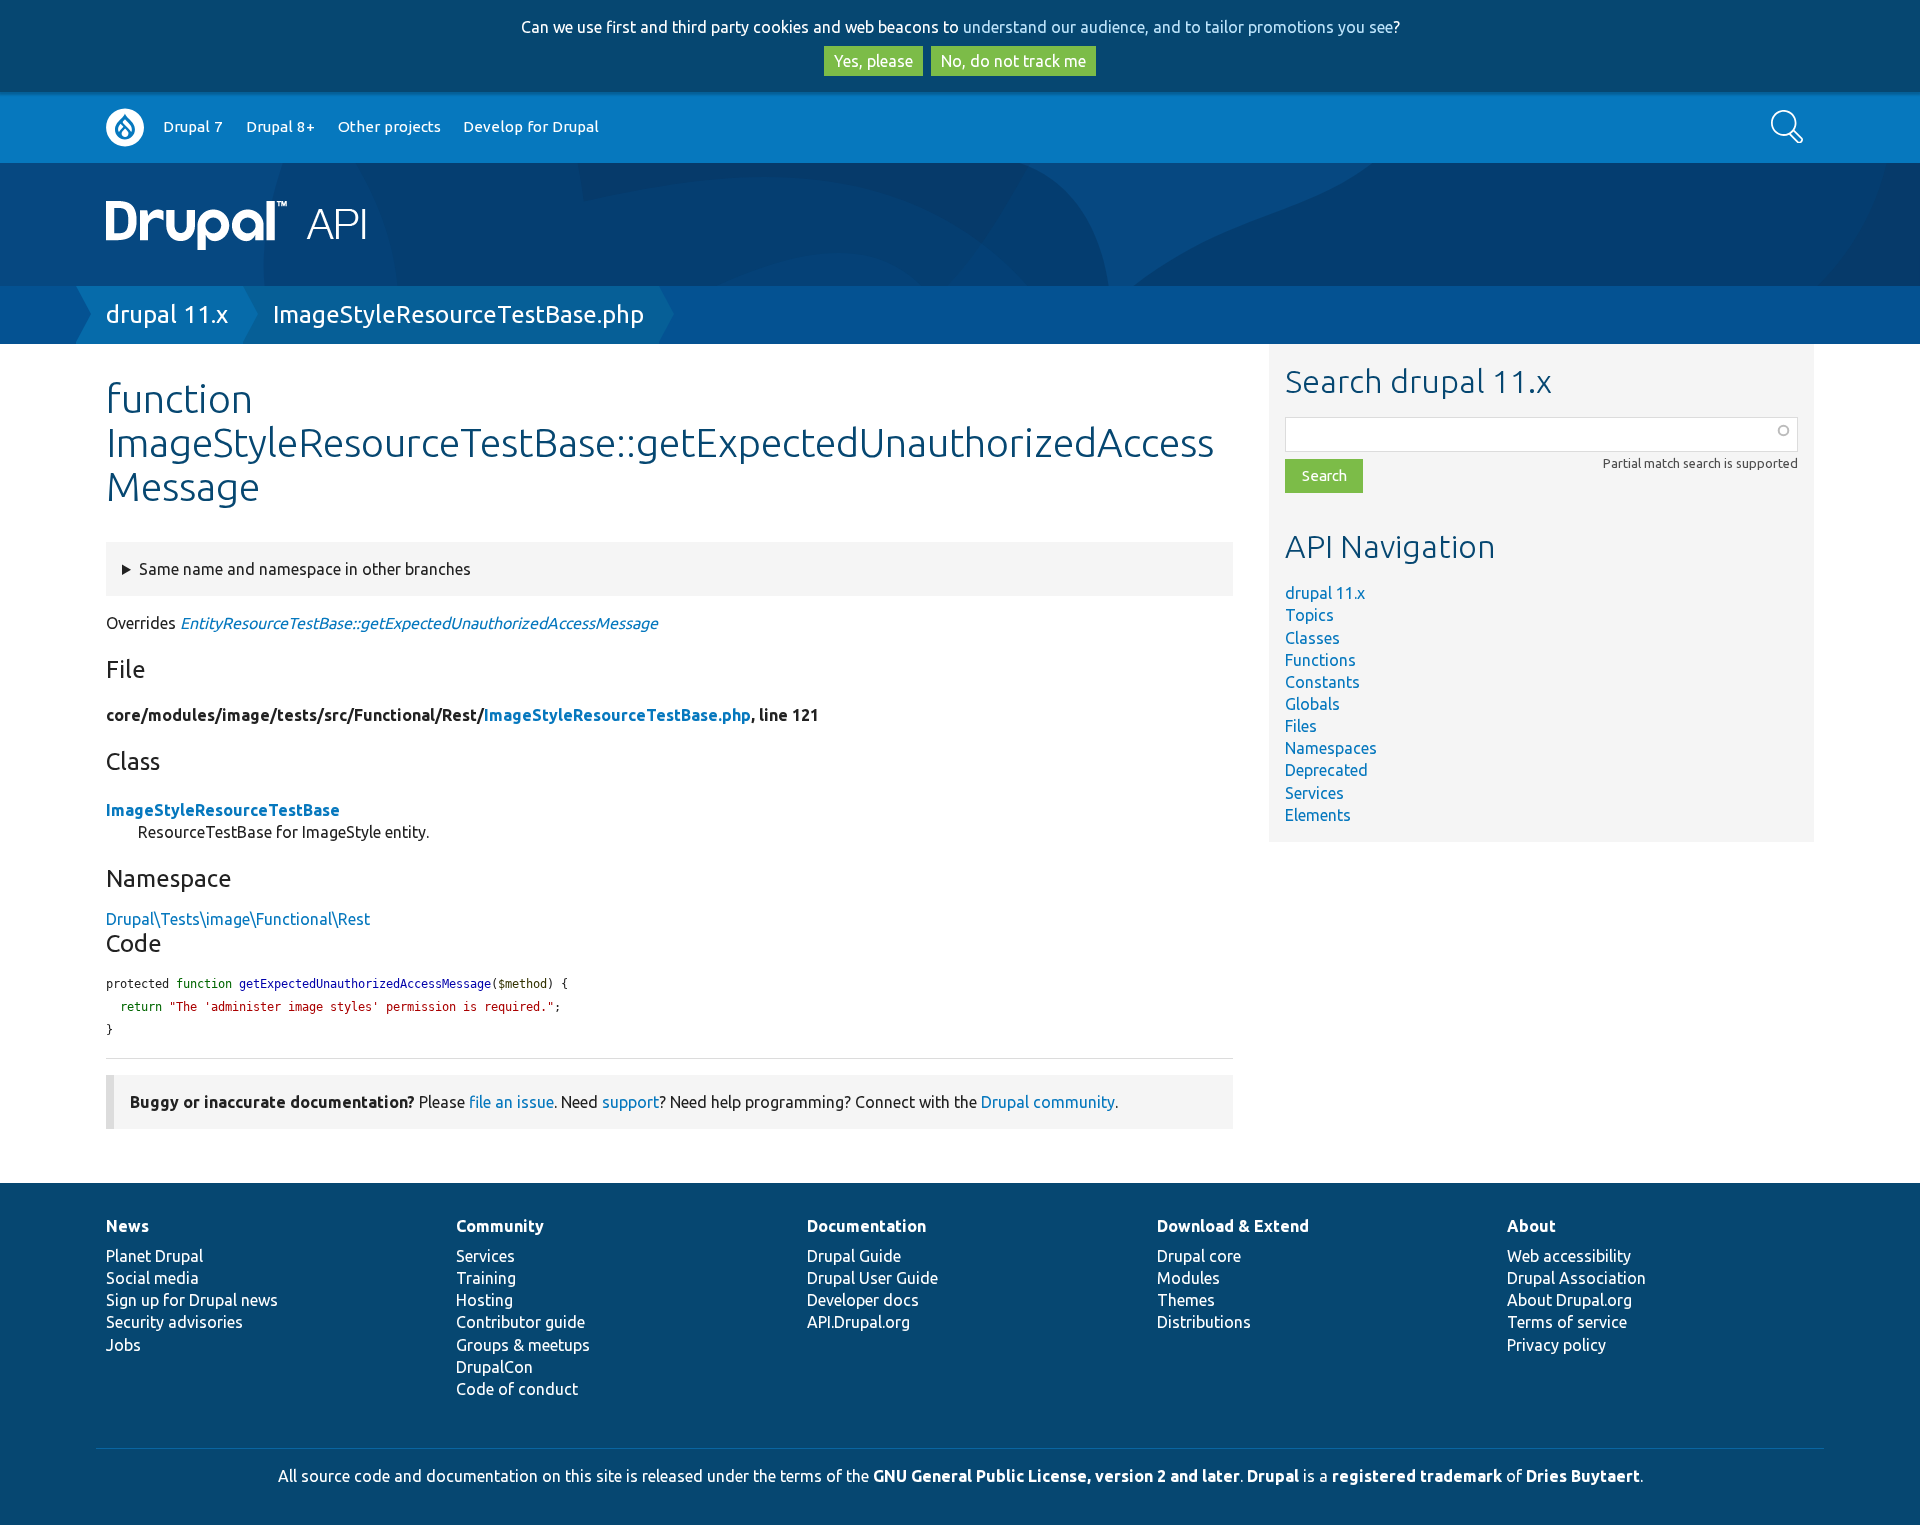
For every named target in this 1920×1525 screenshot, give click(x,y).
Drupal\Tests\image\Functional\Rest (238, 919)
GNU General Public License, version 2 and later (1056, 1476)
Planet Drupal (154, 1256)
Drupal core (1199, 1256)
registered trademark (1417, 1476)
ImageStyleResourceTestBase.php (458, 314)
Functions (1320, 660)
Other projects (389, 126)
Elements (1318, 815)
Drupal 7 (193, 126)
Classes (1312, 638)
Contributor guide (520, 1322)
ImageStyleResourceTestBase (223, 810)
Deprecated (1326, 770)
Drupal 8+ (280, 126)
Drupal (1273, 1476)
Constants (1322, 682)
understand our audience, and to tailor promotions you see (1178, 27)
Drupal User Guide (872, 1278)
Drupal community (1048, 1102)
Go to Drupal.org (125, 127)
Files (1301, 726)
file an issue (511, 1102)
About (1531, 1226)
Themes (1186, 1300)
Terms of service (1567, 1322)
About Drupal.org (1569, 1300)
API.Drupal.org (858, 1322)
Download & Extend (1233, 1226)
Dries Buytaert (1583, 1476)
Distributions (1204, 1322)
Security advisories (174, 1322)
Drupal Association (1576, 1278)
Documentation (866, 1226)
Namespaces (1331, 748)
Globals (1312, 704)
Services (1314, 793)
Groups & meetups (523, 1345)
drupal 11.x (167, 314)
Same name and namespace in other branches (305, 569)
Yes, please (873, 61)
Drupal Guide (854, 1256)
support (630, 1102)
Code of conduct (517, 1389)
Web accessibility (1569, 1256)
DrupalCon (494, 1367)
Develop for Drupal (531, 126)
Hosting (484, 1300)
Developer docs (863, 1300)
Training (486, 1278)
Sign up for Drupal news (192, 1300)
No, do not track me (1013, 61)
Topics (1309, 615)
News (127, 1226)
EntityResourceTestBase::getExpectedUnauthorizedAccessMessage (419, 623)
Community (500, 1226)
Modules (1188, 1278)
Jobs (123, 1345)
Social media (152, 1278)
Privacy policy (1556, 1345)
